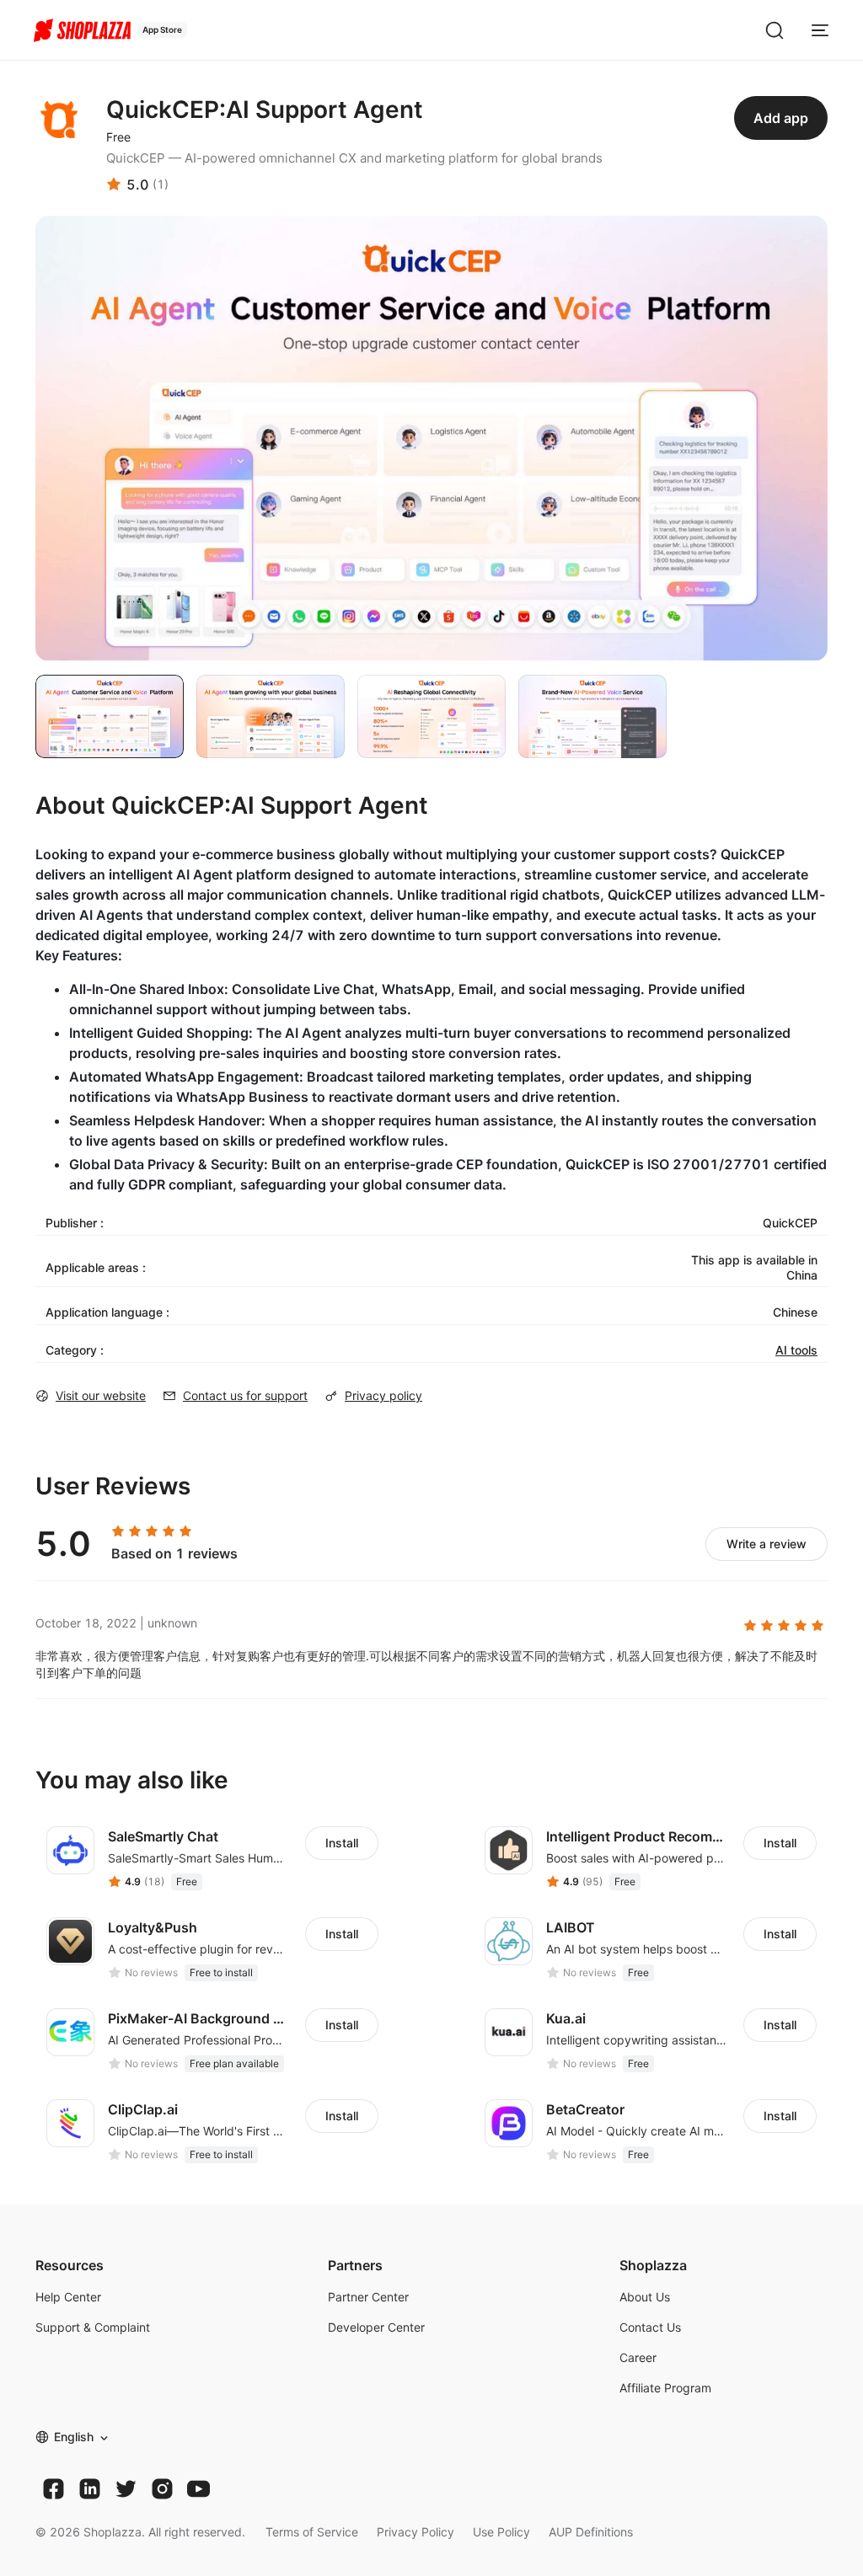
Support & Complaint (93, 2327)
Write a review (767, 1544)
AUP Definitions (591, 2532)
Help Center (68, 2297)
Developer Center (376, 2327)
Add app (781, 118)
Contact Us (650, 2327)
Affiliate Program (665, 2388)
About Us (645, 2297)
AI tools (796, 1350)
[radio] (118, 1531)
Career (638, 2357)
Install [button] (342, 1843)
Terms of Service (312, 2532)
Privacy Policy (415, 2532)
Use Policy (501, 2532)
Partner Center (368, 2297)
